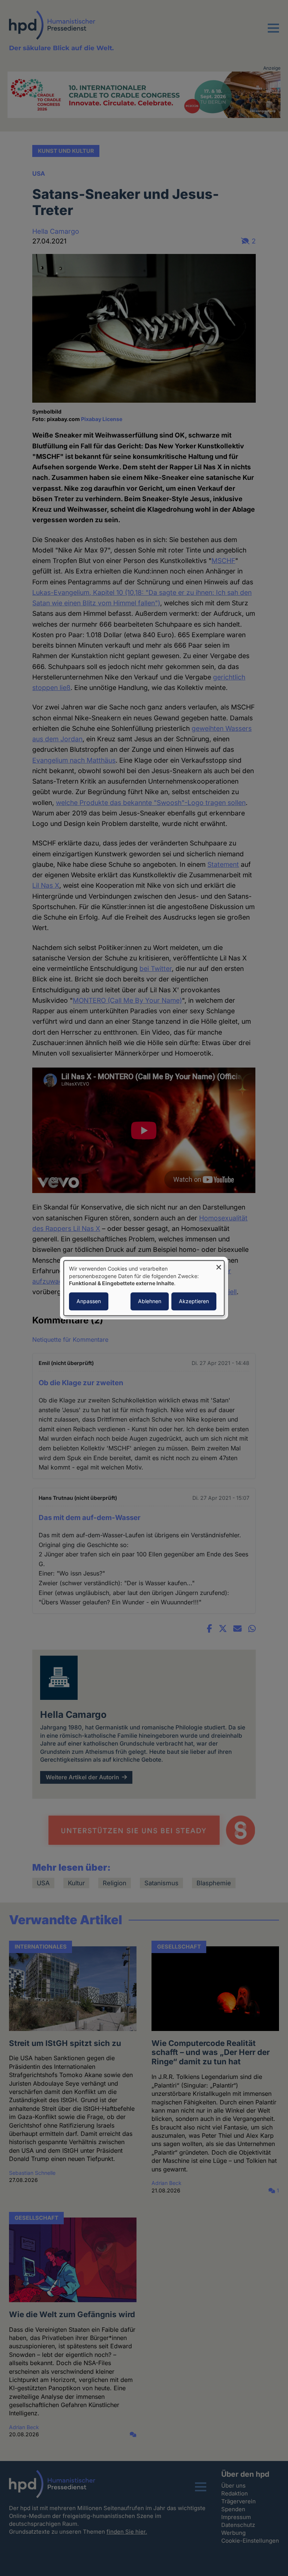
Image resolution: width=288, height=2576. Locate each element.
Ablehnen (150, 1301)
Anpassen (89, 1301)
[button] (273, 33)
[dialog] (144, 1288)
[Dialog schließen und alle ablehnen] (219, 1265)
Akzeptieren (194, 1301)
